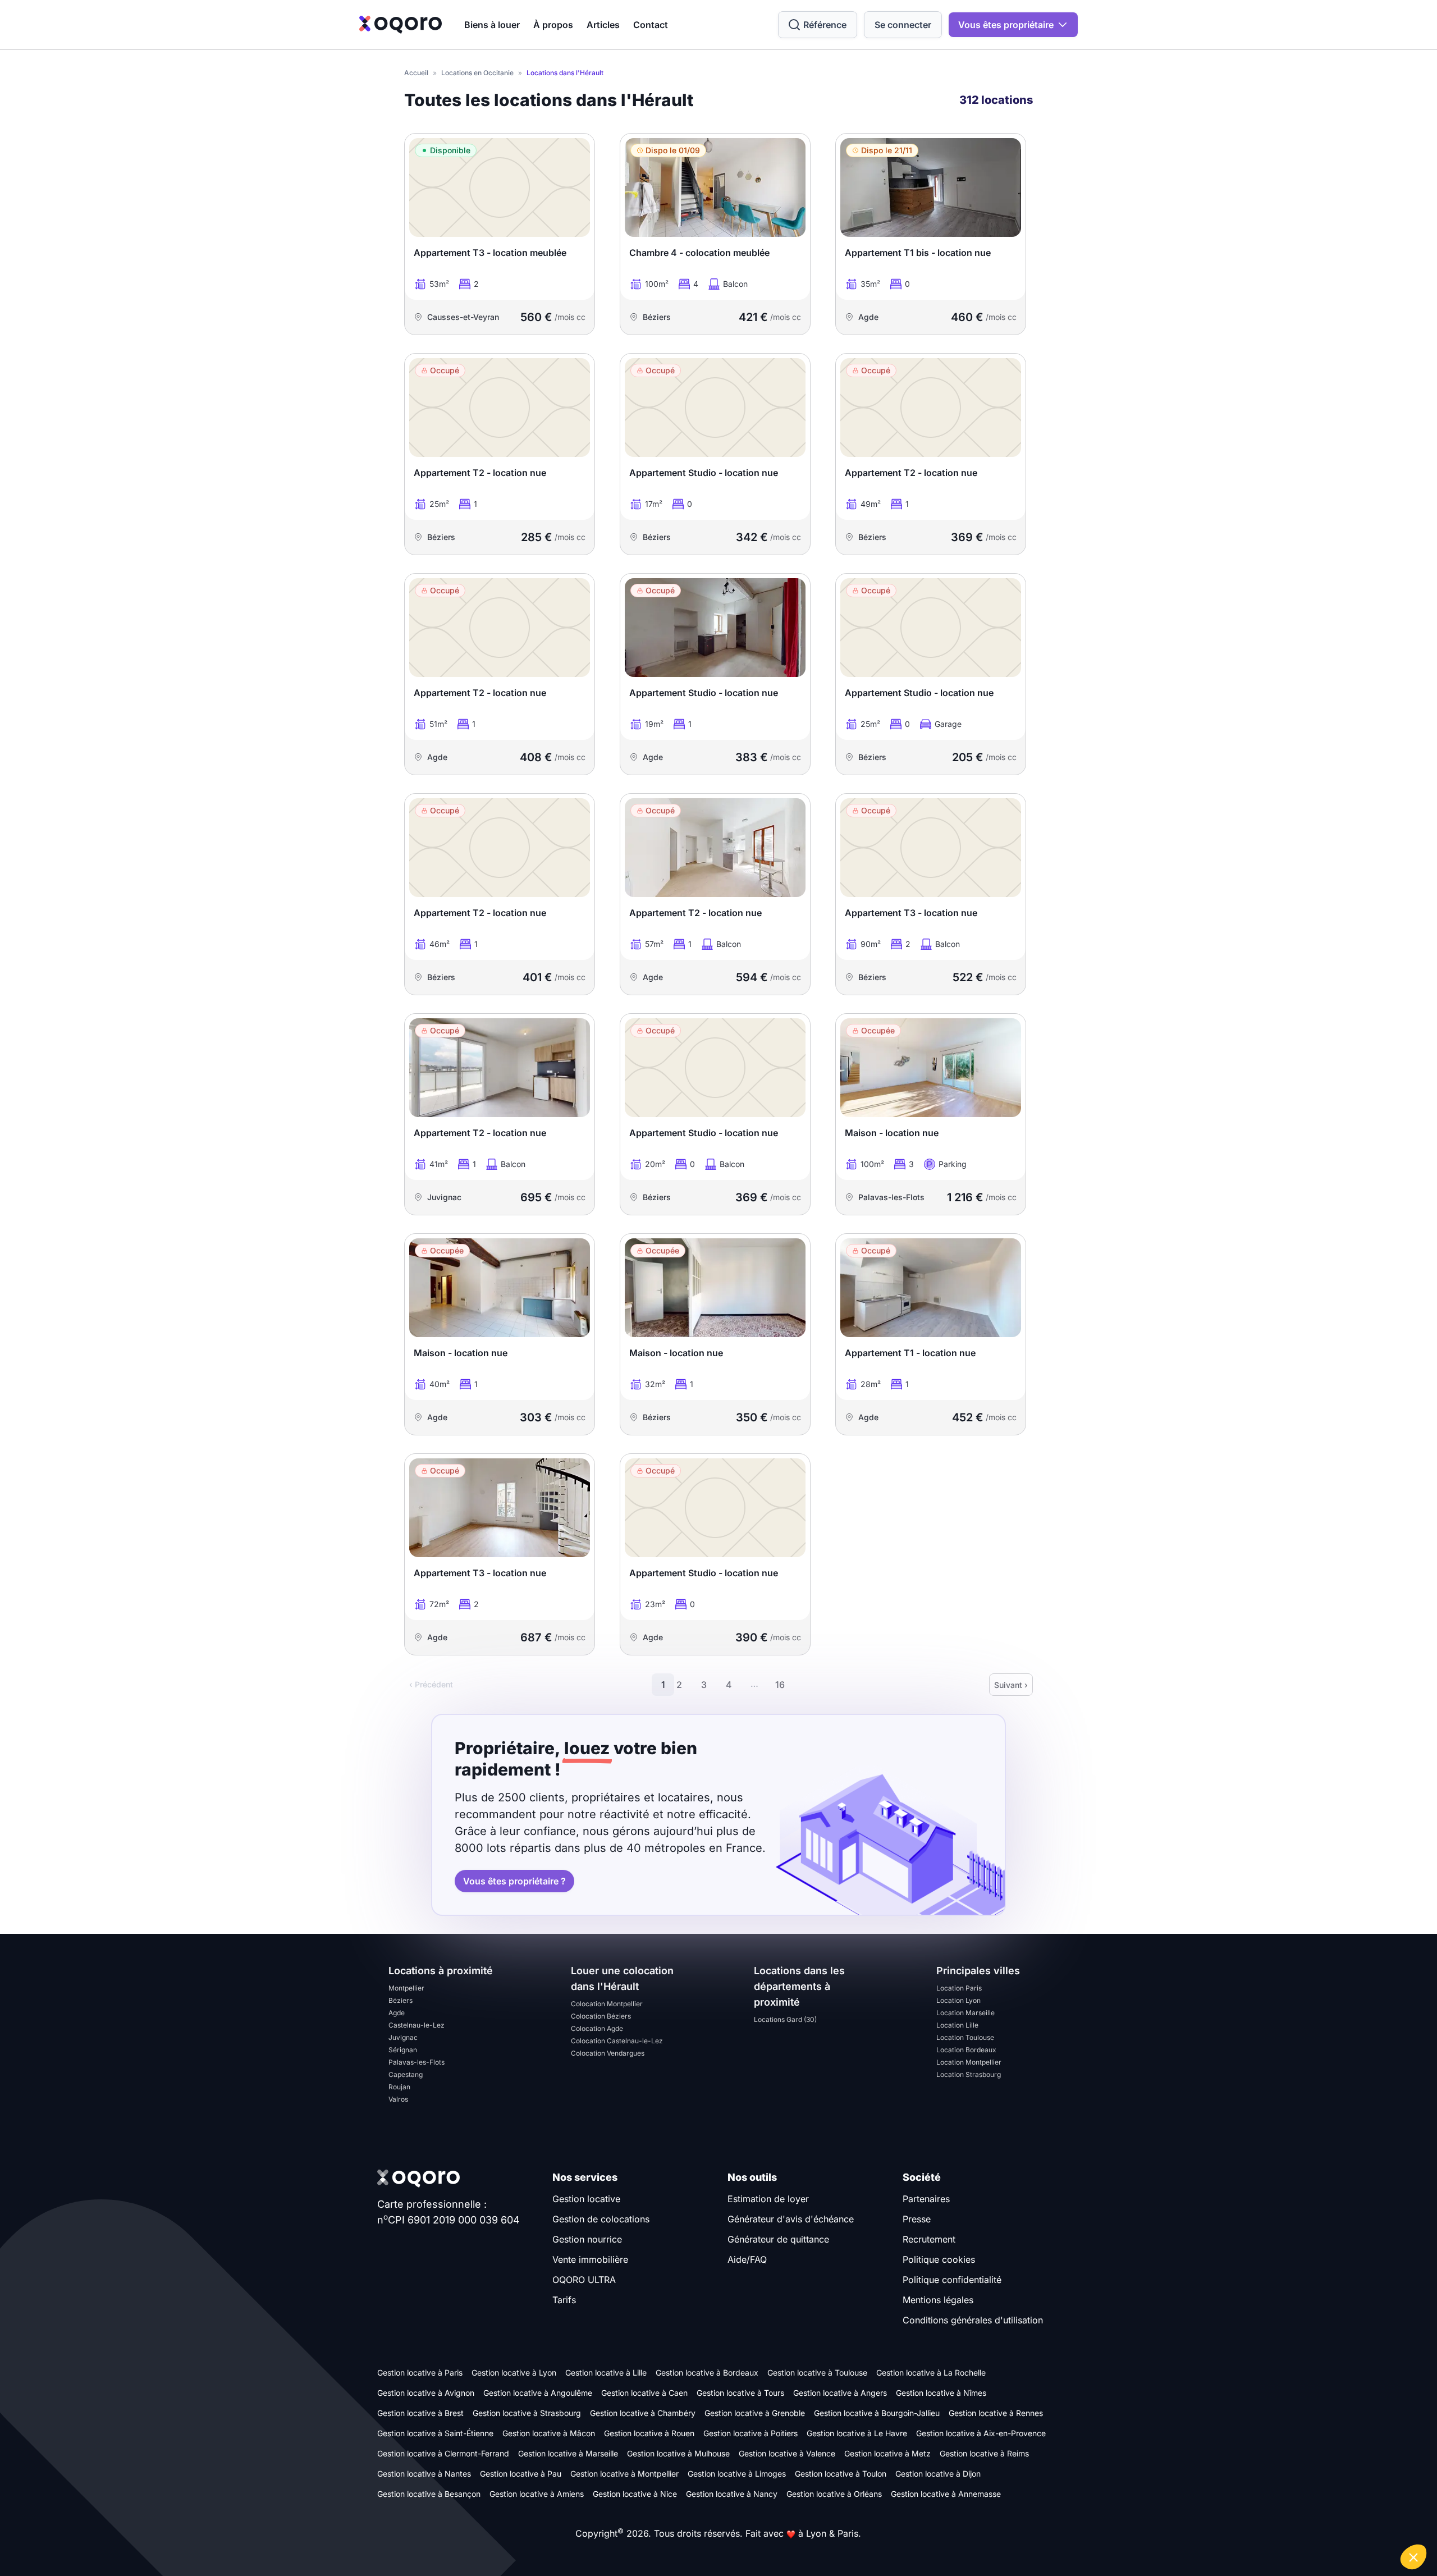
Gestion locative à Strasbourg (527, 2413)
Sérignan (403, 2050)
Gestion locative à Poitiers (750, 2433)
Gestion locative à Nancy (732, 2494)
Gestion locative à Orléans (834, 2494)
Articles (603, 25)
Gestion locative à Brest (420, 2413)
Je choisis (1308, 2519)
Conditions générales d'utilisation (973, 2320)
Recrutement (929, 2239)
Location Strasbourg (969, 2074)
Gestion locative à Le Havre (857, 2433)
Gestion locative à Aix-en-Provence (981, 2433)
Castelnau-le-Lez (417, 2025)
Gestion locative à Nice (635, 2494)
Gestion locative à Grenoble (755, 2413)
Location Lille (957, 2025)
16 (780, 1685)
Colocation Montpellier (607, 2004)
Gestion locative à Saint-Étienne (435, 2433)
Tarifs (564, 2300)
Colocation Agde (597, 2028)
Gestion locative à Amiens (537, 2494)
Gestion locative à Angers (840, 2393)
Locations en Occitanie (477, 73)
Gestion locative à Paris (420, 2373)
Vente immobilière (590, 2259)
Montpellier (406, 1988)
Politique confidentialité (952, 2280)
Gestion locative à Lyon (514, 2373)
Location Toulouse (965, 2037)
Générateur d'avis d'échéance (791, 2219)
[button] (1413, 2557)
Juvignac (403, 2037)
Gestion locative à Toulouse (817, 2373)
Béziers (401, 2000)
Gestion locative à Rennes (996, 2413)
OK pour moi (1386, 2519)
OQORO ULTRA (584, 2280)
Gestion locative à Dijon (938, 2474)
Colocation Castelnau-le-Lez (617, 2041)
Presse (917, 2219)
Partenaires (926, 2199)
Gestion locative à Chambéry (643, 2413)
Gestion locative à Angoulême (538, 2393)
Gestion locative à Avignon (426, 2393)
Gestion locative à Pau (521, 2474)
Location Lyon (958, 2000)
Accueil (416, 73)
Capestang (406, 2074)
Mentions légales (938, 2300)
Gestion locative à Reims (984, 2453)
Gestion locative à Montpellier (624, 2474)
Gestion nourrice (587, 2239)
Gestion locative (586, 2199)
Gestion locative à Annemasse (946, 2494)
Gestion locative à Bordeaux (707, 2373)
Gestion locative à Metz (887, 2453)
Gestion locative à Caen (644, 2393)
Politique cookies (939, 2259)
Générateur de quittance (778, 2239)
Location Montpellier (969, 2062)
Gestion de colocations (601, 2219)
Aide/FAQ (747, 2259)
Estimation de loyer (768, 2199)
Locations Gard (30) (785, 2019)
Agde (397, 2013)
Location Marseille (965, 2013)
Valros (398, 2099)
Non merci (1229, 2519)
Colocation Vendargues (608, 2053)
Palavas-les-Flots (417, 2062)
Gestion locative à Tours (740, 2393)
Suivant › (1011, 1685)
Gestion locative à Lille (606, 2373)
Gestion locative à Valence (787, 2453)
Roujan (399, 2087)
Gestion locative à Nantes (424, 2474)
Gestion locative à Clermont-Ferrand (443, 2453)
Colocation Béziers (601, 2016)
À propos (553, 25)
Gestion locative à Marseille (568, 2453)
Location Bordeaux (966, 2050)
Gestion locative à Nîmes (941, 2393)
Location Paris (959, 1988)
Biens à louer (492, 25)
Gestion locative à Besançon (429, 2494)
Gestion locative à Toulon (841, 2474)
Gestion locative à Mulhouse (678, 2453)
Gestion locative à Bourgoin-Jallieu (877, 2413)
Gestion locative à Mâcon (549, 2433)
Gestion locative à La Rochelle (931, 2373)
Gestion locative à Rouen (649, 2433)
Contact (651, 25)
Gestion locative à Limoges (737, 2474)
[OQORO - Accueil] (401, 25)
